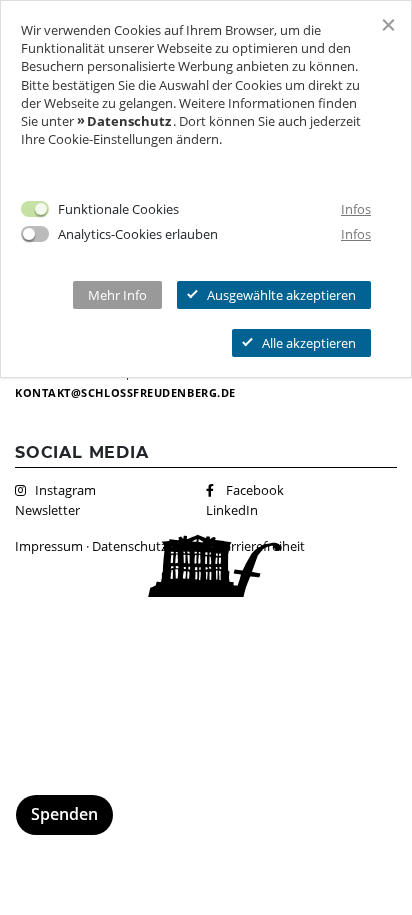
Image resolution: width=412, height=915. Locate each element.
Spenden (64, 814)
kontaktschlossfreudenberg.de (125, 392)
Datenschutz (129, 546)
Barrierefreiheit (260, 546)
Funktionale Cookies (118, 209)
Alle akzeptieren (309, 343)
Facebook (255, 490)
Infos (356, 209)
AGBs (191, 546)
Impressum (49, 546)
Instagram (65, 490)
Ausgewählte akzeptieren (281, 295)
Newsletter (47, 510)
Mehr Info (117, 295)
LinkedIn (232, 510)
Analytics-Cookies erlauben (138, 234)
